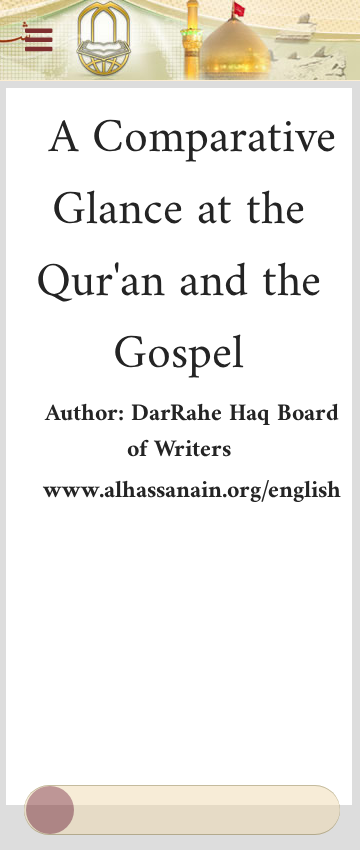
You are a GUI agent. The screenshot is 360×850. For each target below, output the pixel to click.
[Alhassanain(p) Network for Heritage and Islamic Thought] (180, 40)
